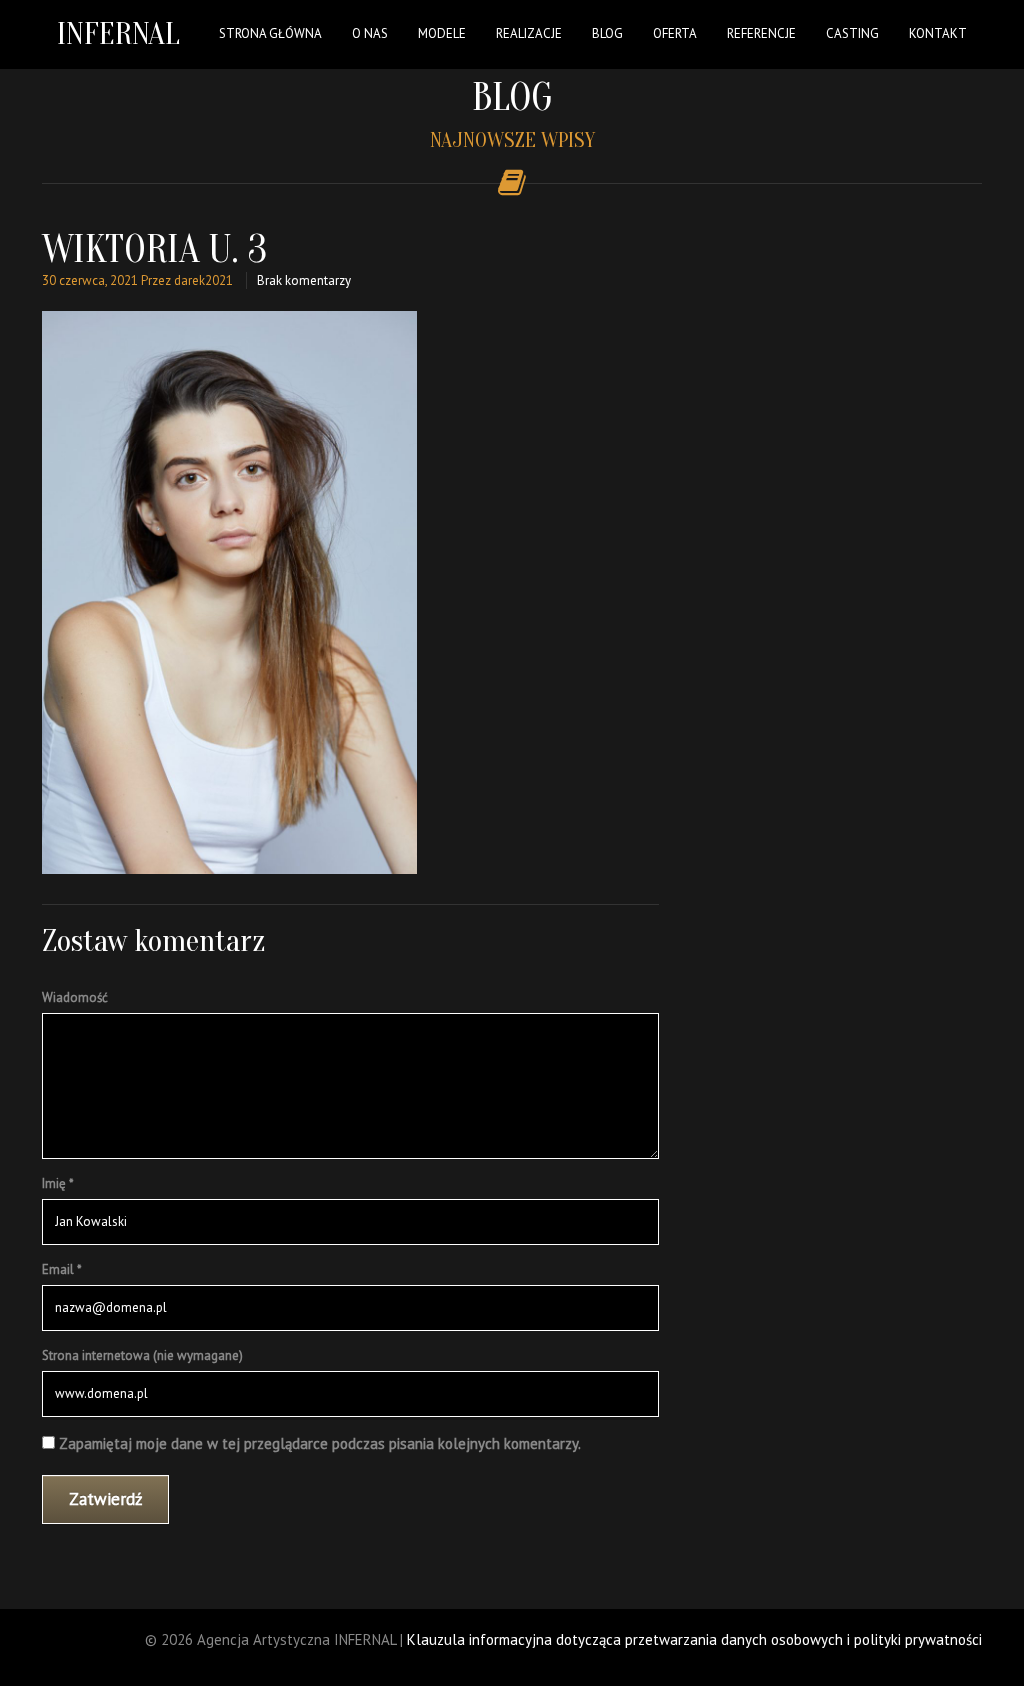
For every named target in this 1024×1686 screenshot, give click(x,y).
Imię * (58, 1183)
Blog (607, 33)
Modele (442, 33)
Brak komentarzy (304, 280)
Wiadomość (75, 997)
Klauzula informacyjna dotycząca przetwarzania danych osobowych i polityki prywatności (694, 1639)
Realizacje (529, 33)
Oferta (675, 33)
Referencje (761, 33)
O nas (370, 33)
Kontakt (938, 33)
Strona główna (270, 33)
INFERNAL (118, 33)
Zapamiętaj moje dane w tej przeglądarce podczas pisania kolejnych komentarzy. (320, 1443)
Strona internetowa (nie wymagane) (142, 1355)
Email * (62, 1269)
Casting (852, 33)
